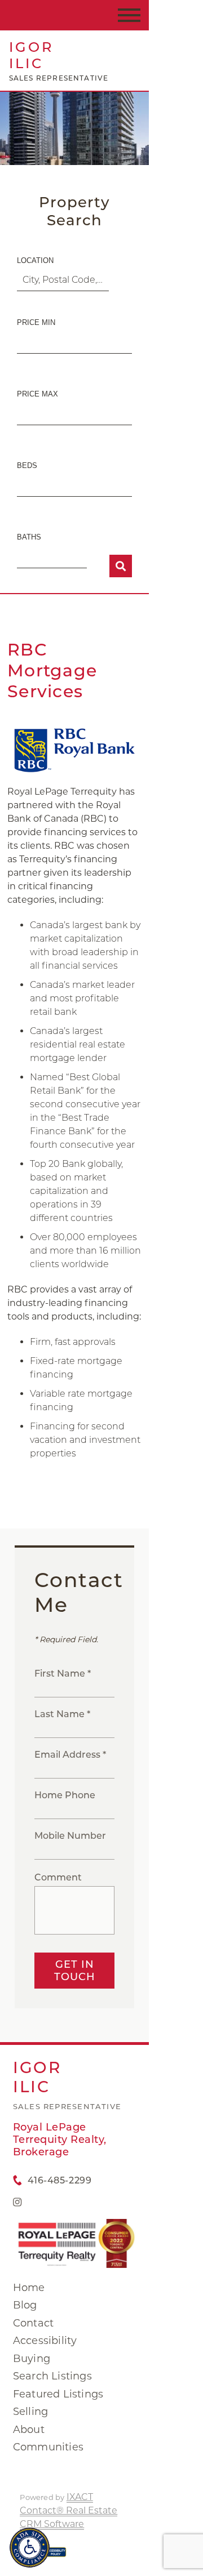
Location (35, 260)
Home (29, 2288)
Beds (27, 465)
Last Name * (62, 1714)
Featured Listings (58, 2394)
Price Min (36, 322)
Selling (30, 2412)
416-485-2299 (59, 2180)
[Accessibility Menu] (30, 2548)
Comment (58, 1877)
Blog (25, 2305)
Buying (32, 2359)
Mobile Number (70, 1836)
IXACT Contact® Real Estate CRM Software (69, 2510)
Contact (33, 2323)
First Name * (63, 1673)
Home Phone (65, 1795)
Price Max (37, 394)
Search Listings (52, 2376)
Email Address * (70, 1755)
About (29, 2430)
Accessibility (45, 2341)
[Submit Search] (121, 566)
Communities (48, 2447)
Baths (29, 537)
